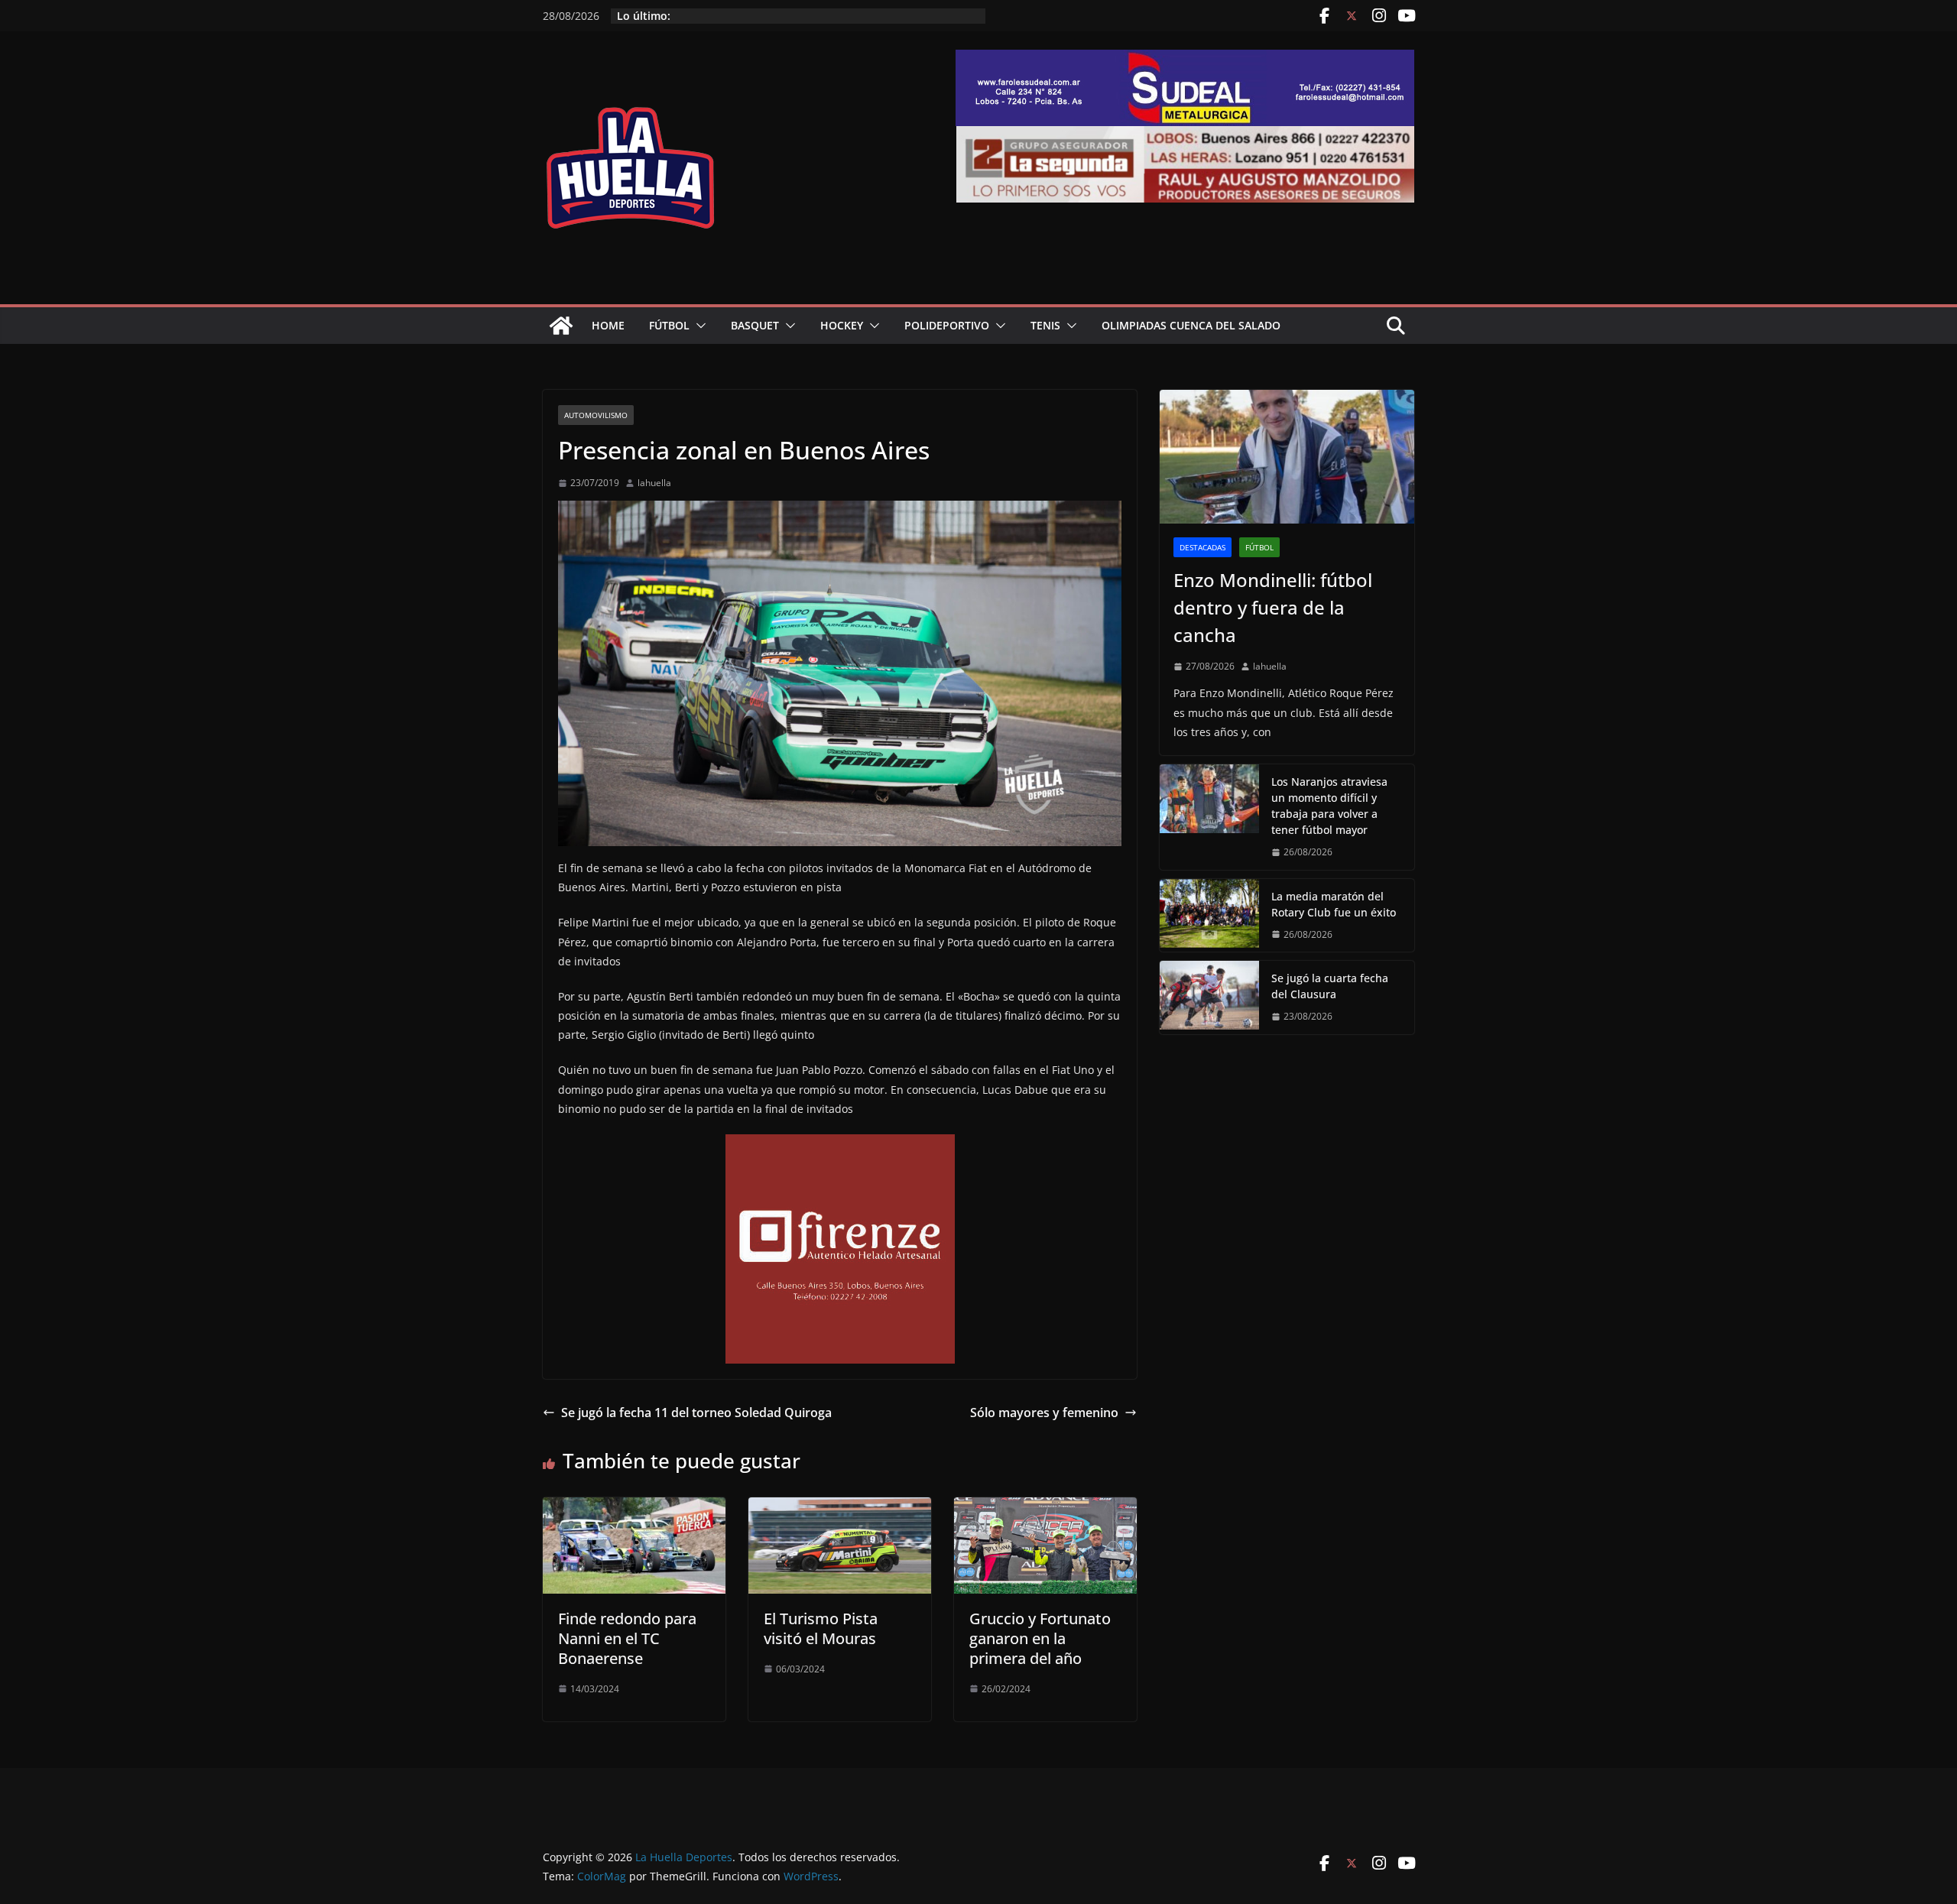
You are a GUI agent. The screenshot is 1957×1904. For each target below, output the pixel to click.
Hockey (842, 325)
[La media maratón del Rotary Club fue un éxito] (1209, 916)
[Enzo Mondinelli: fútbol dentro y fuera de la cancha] (1287, 457)
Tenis (1045, 325)
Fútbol (669, 325)
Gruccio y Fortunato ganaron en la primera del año (1040, 1638)
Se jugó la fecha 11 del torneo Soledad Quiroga (696, 1413)
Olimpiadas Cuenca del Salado (1191, 325)
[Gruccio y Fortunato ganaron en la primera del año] (1045, 1508)
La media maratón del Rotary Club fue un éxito (1334, 904)
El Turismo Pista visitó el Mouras (821, 1628)
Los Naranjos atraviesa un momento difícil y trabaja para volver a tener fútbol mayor (1329, 806)
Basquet (755, 325)
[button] (698, 326)
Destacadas (1202, 547)
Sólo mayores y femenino (1044, 1413)
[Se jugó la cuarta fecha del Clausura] (1209, 997)
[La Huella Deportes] (561, 326)
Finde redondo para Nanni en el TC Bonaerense (627, 1638)
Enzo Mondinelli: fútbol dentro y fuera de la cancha (1273, 607)
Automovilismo (596, 415)
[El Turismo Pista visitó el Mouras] (840, 1508)
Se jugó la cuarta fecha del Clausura (1330, 986)
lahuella (654, 483)
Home (608, 325)
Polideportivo (947, 325)
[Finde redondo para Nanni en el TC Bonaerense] (634, 1508)
